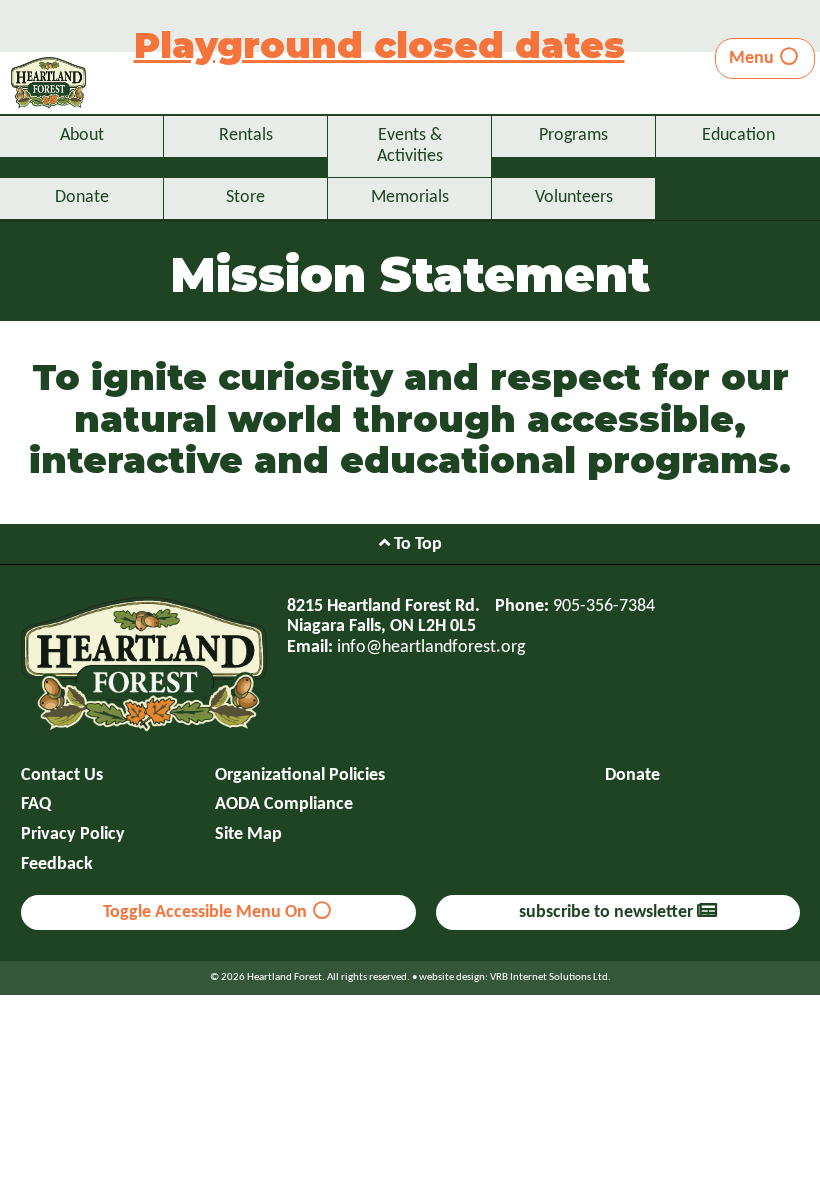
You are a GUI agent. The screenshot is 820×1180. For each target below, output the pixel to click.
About (82, 135)
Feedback (57, 864)
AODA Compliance (284, 804)
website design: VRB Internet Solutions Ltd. (515, 977)
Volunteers (574, 197)
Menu (753, 58)
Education (738, 135)
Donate (82, 197)
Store (245, 197)
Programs (573, 135)
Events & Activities (410, 146)
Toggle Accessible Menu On (207, 912)
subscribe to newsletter (608, 912)
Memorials (410, 197)
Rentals (246, 135)
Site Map (248, 834)
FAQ (36, 804)
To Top (416, 544)
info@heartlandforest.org (431, 647)
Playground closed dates (379, 45)
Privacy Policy (73, 834)
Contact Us (62, 775)
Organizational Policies (300, 775)
